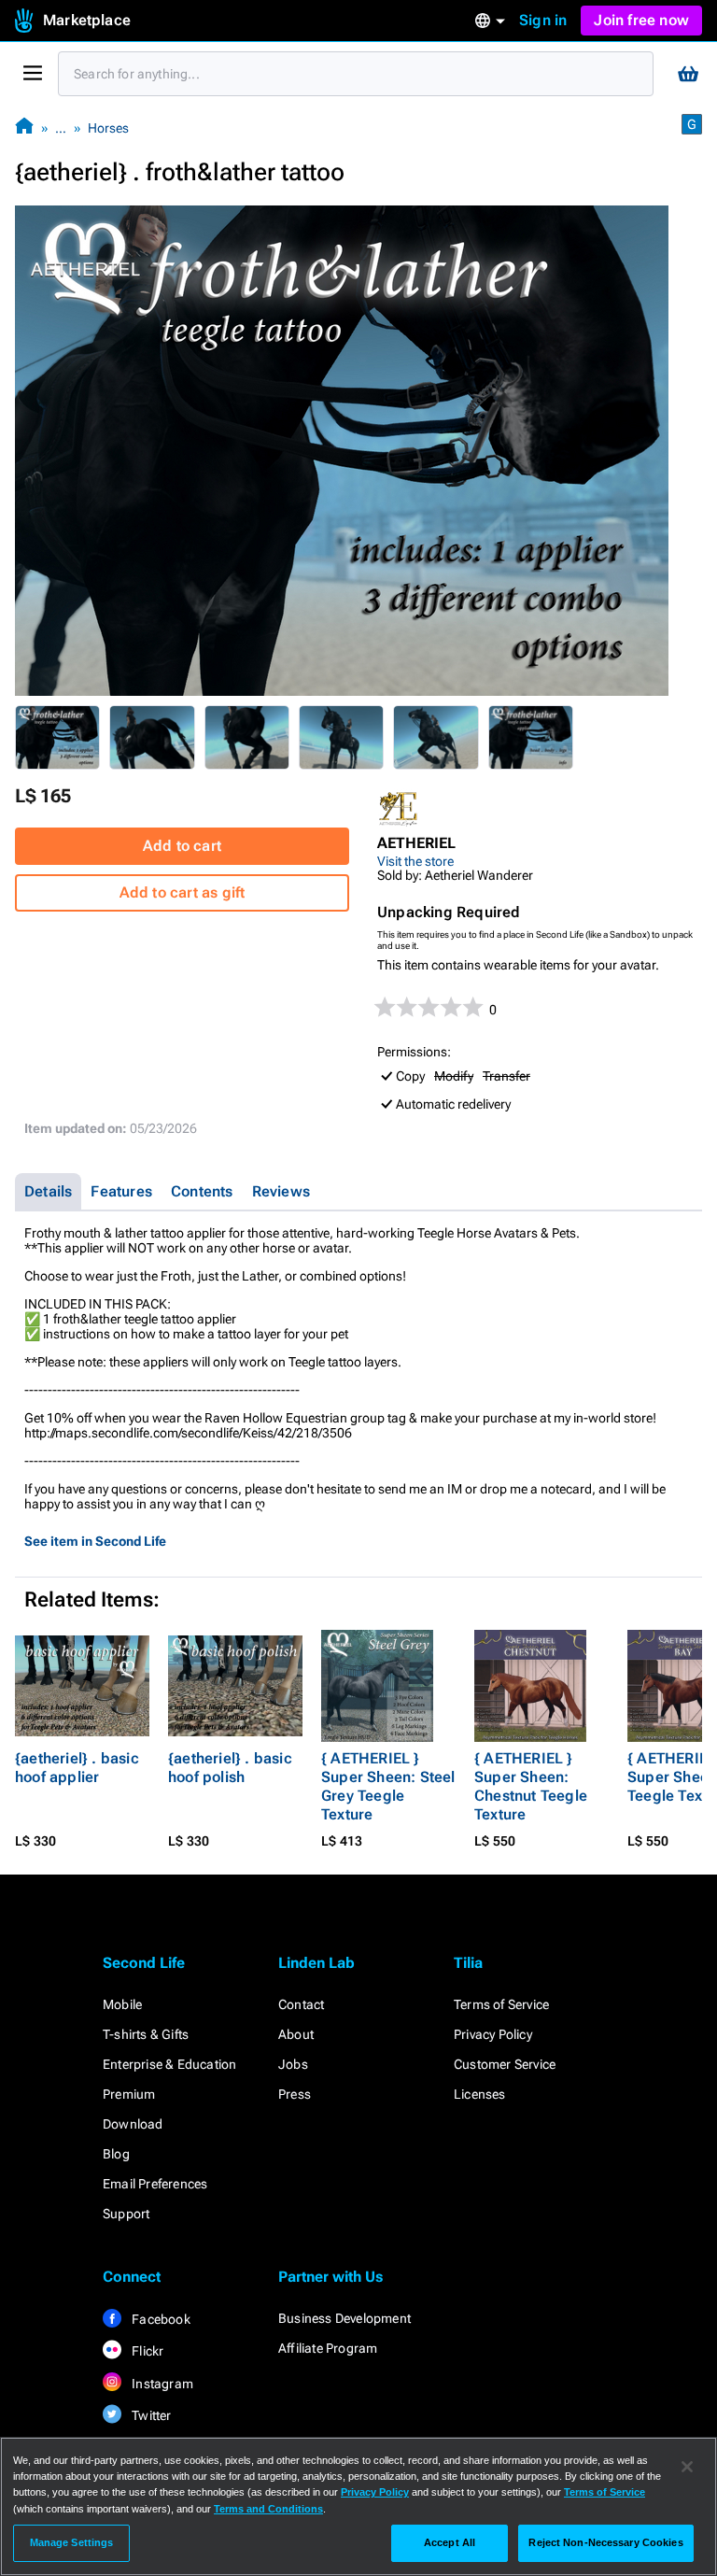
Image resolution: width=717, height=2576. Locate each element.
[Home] (24, 127)
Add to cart (182, 846)
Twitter (150, 2415)
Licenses (480, 2094)
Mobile (122, 2004)
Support (126, 2214)
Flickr (146, 2351)
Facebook (160, 2319)
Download (133, 2124)
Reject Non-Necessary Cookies (605, 2542)
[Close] (687, 2467)
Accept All (450, 2542)
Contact (301, 2004)
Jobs (293, 2064)
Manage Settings (72, 2542)
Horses (108, 128)
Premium (129, 2094)
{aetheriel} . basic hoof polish (230, 1768)
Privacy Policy (493, 2034)
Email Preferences (155, 2184)
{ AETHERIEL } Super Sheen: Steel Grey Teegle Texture (388, 1786)
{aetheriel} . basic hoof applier (77, 1768)
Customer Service (505, 2064)
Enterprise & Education (169, 2064)
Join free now (641, 20)
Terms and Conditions (268, 2509)
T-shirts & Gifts (146, 2034)
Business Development (344, 2318)
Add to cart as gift (183, 892)
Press (295, 2094)
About (296, 2034)
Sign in (543, 20)
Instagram (161, 2384)
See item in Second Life (95, 1541)
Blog (116, 2154)
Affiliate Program (328, 2348)
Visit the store (415, 861)
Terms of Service (501, 2004)
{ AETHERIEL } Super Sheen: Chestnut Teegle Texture (531, 1786)
